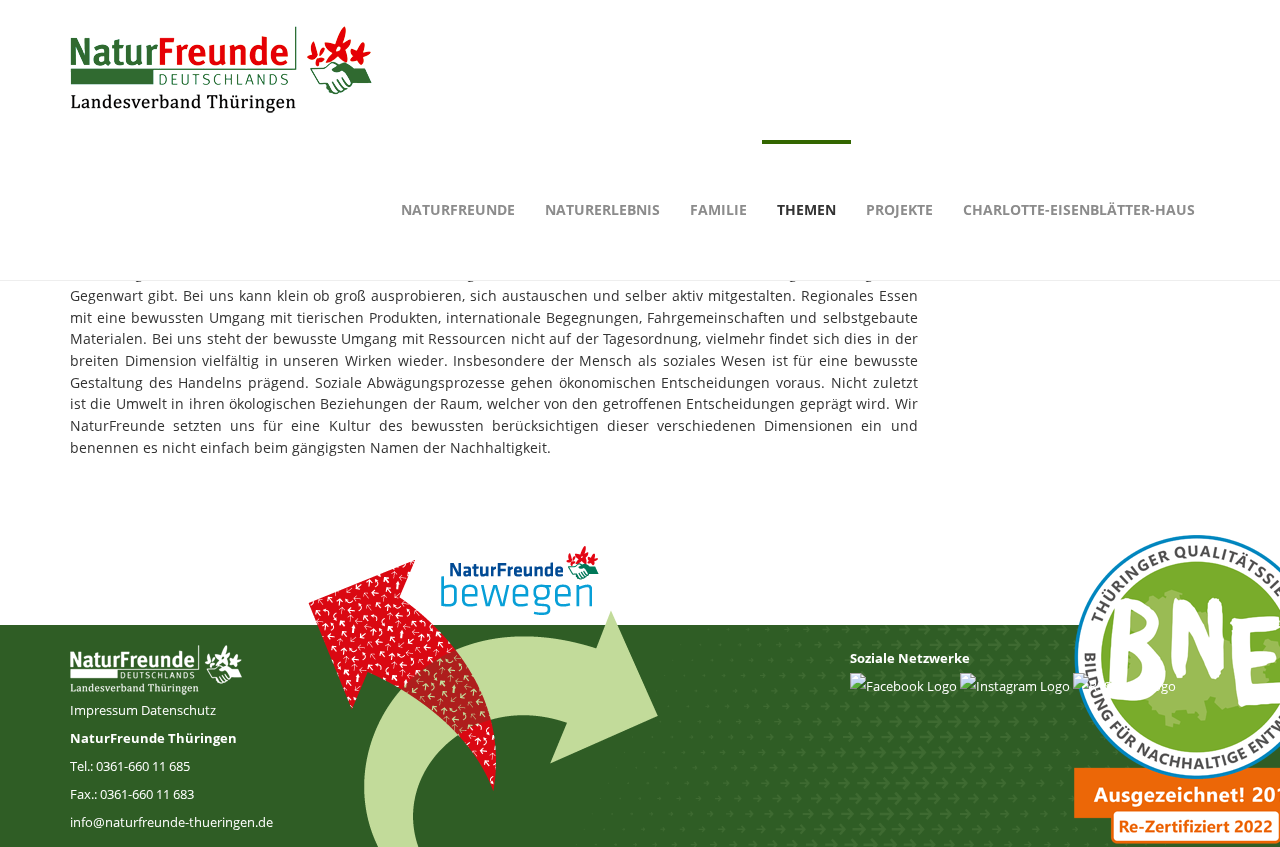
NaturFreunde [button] (458, 209)
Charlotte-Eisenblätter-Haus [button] (1079, 209)
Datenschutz (178, 710)
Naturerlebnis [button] (602, 209)
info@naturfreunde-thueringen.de (171, 822)
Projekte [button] (899, 209)
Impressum (105, 710)
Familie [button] (718, 209)
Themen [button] (806, 209)
